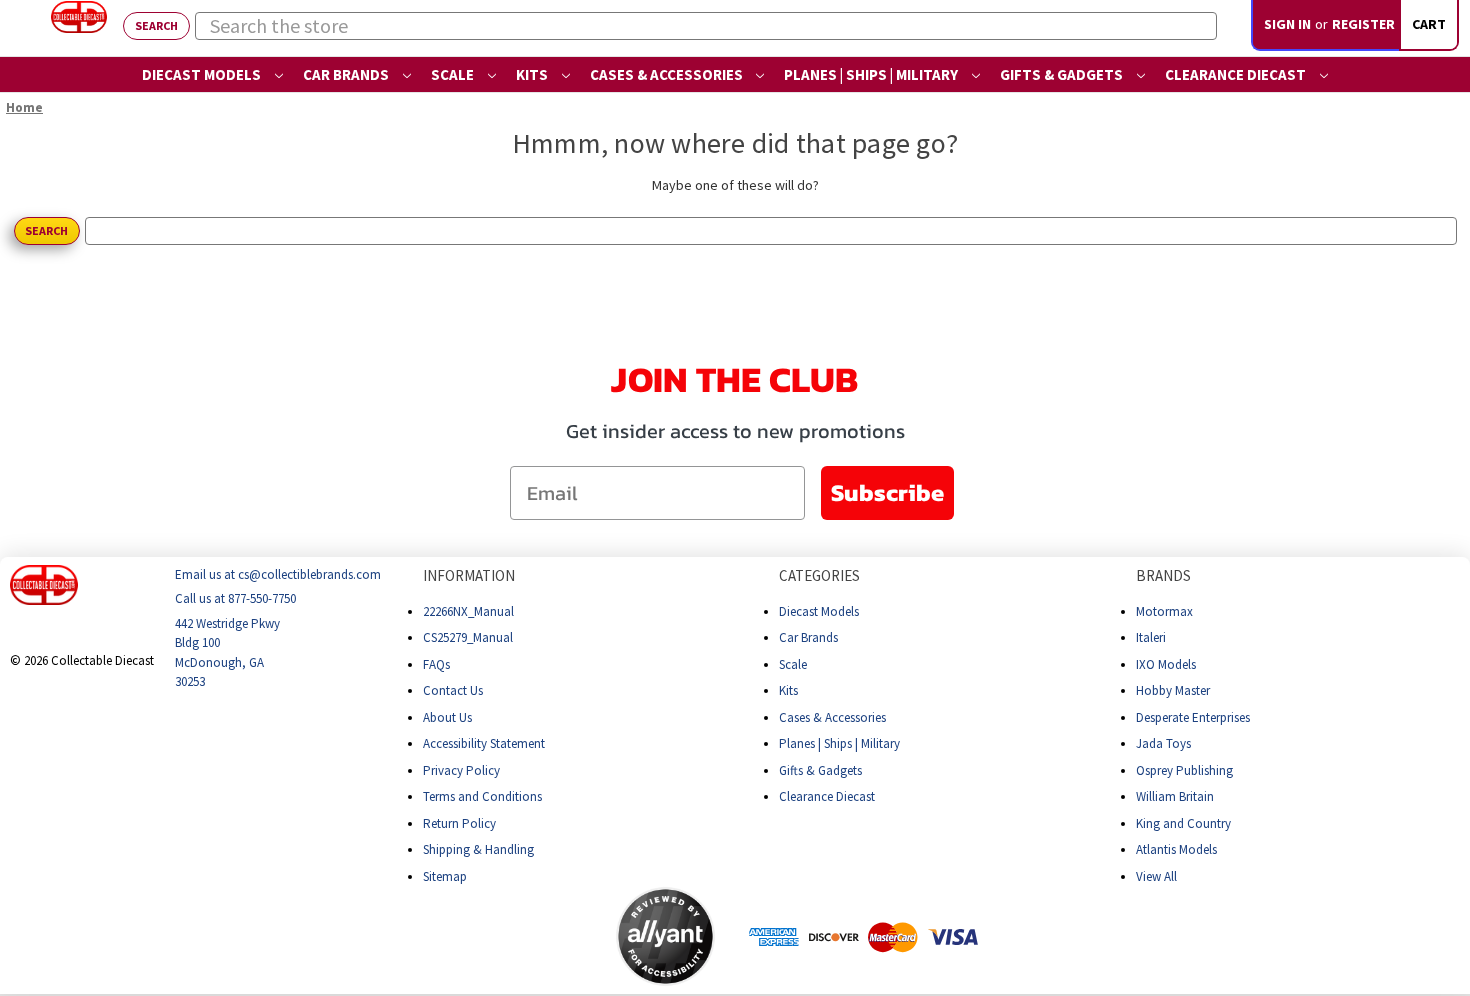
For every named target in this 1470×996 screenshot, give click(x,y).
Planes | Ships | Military (872, 74)
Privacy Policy (461, 769)
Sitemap (445, 875)
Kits (533, 74)
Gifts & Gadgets (1063, 74)
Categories (819, 575)
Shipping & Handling (478, 849)
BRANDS (1163, 575)
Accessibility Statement (484, 743)
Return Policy (459, 822)
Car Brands (347, 74)
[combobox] (706, 26)
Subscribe (887, 492)
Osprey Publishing (1184, 769)
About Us (447, 716)
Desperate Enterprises (1193, 716)
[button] (537, 936)
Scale (454, 74)
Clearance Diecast (1237, 74)
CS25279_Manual (468, 637)
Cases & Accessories (668, 74)
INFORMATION (469, 575)
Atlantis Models (1176, 849)
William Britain (1175, 796)
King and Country (1183, 822)
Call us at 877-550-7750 (235, 598)
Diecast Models (203, 74)
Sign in (1287, 24)
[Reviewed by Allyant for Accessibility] (665, 936)
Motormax (1164, 610)
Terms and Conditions (482, 796)
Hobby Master (1173, 690)
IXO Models (1166, 663)
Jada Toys (1163, 743)
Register (1363, 24)
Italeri (1151, 637)
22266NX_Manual (468, 610)
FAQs (436, 663)
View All (1156, 875)
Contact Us (453, 690)
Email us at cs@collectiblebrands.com (278, 574)
